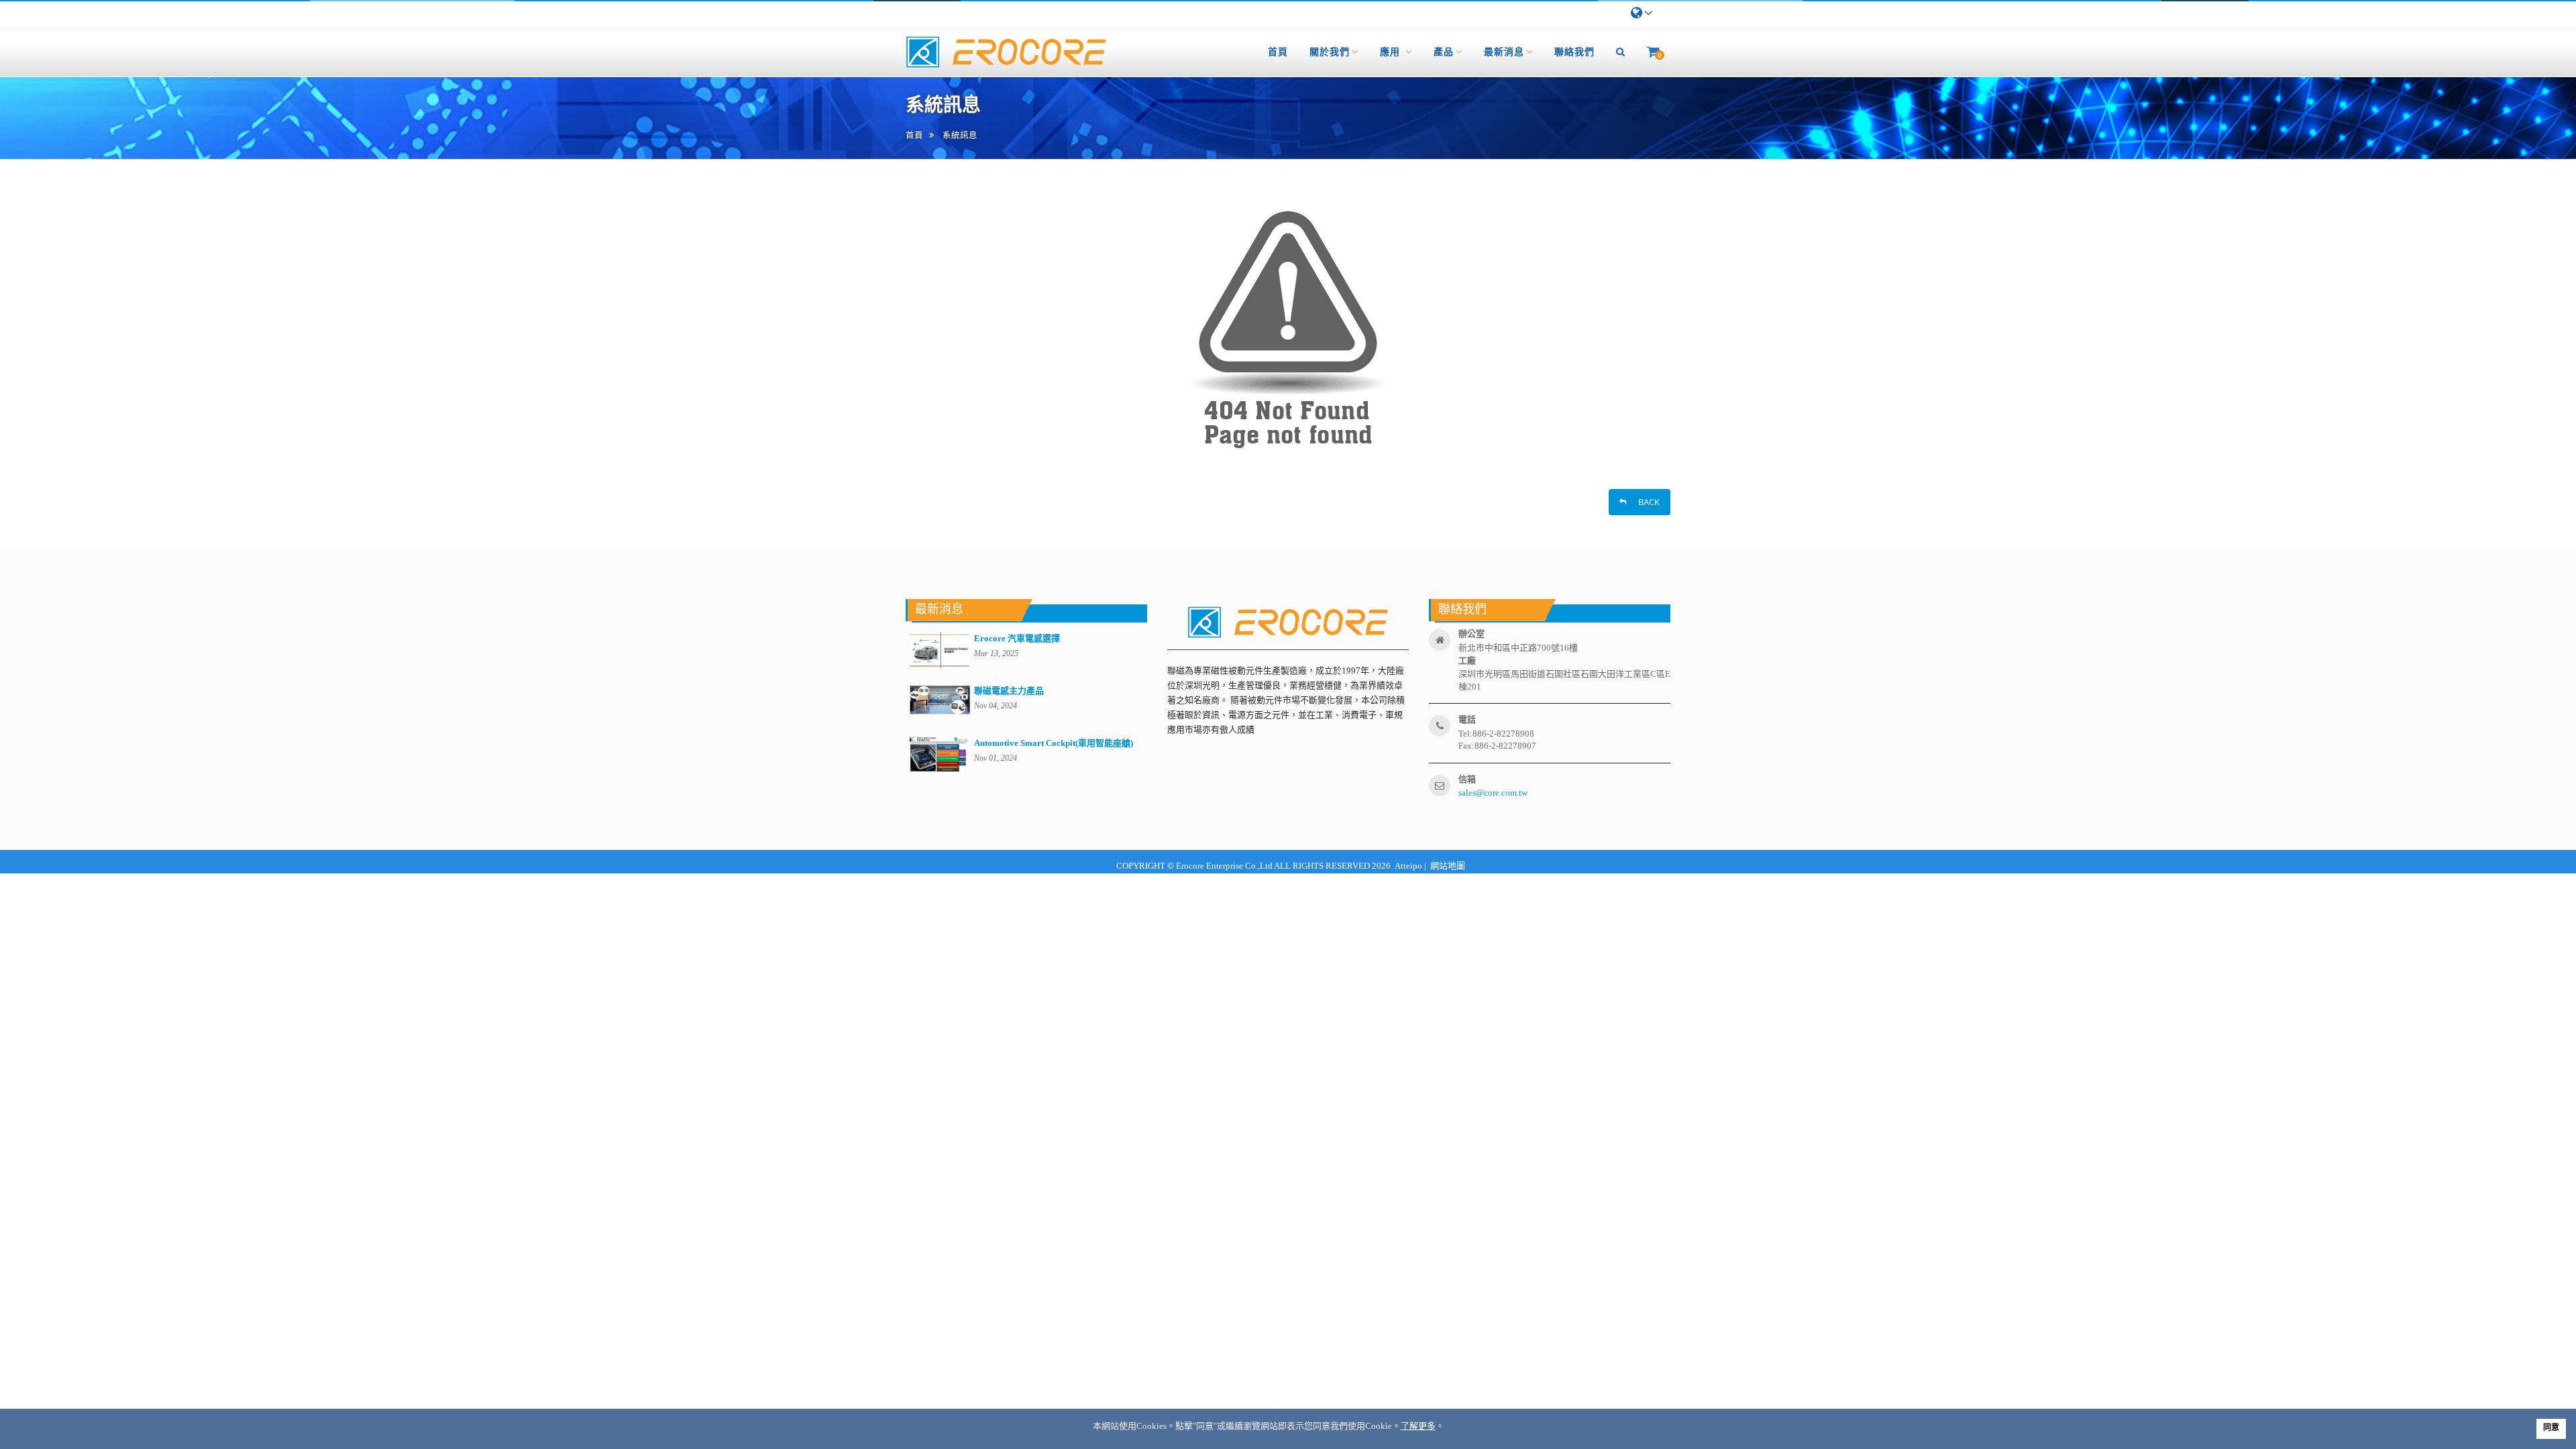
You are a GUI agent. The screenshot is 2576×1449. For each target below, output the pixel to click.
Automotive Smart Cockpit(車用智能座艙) (1054, 743)
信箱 (1467, 779)
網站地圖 (1448, 866)
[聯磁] (1006, 53)
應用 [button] (1392, 51)
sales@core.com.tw (1493, 793)
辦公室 (1471, 634)
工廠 (1467, 660)
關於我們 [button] (1330, 51)
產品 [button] (1444, 51)
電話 (1467, 719)
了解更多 (1418, 1426)
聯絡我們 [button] (1574, 51)
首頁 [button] (1278, 51)
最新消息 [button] (1504, 51)
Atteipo (1407, 866)
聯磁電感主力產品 (1009, 691)
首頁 (914, 135)
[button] (1621, 52)
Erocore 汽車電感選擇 (1017, 638)
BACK (1645, 502)
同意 (2551, 1428)
